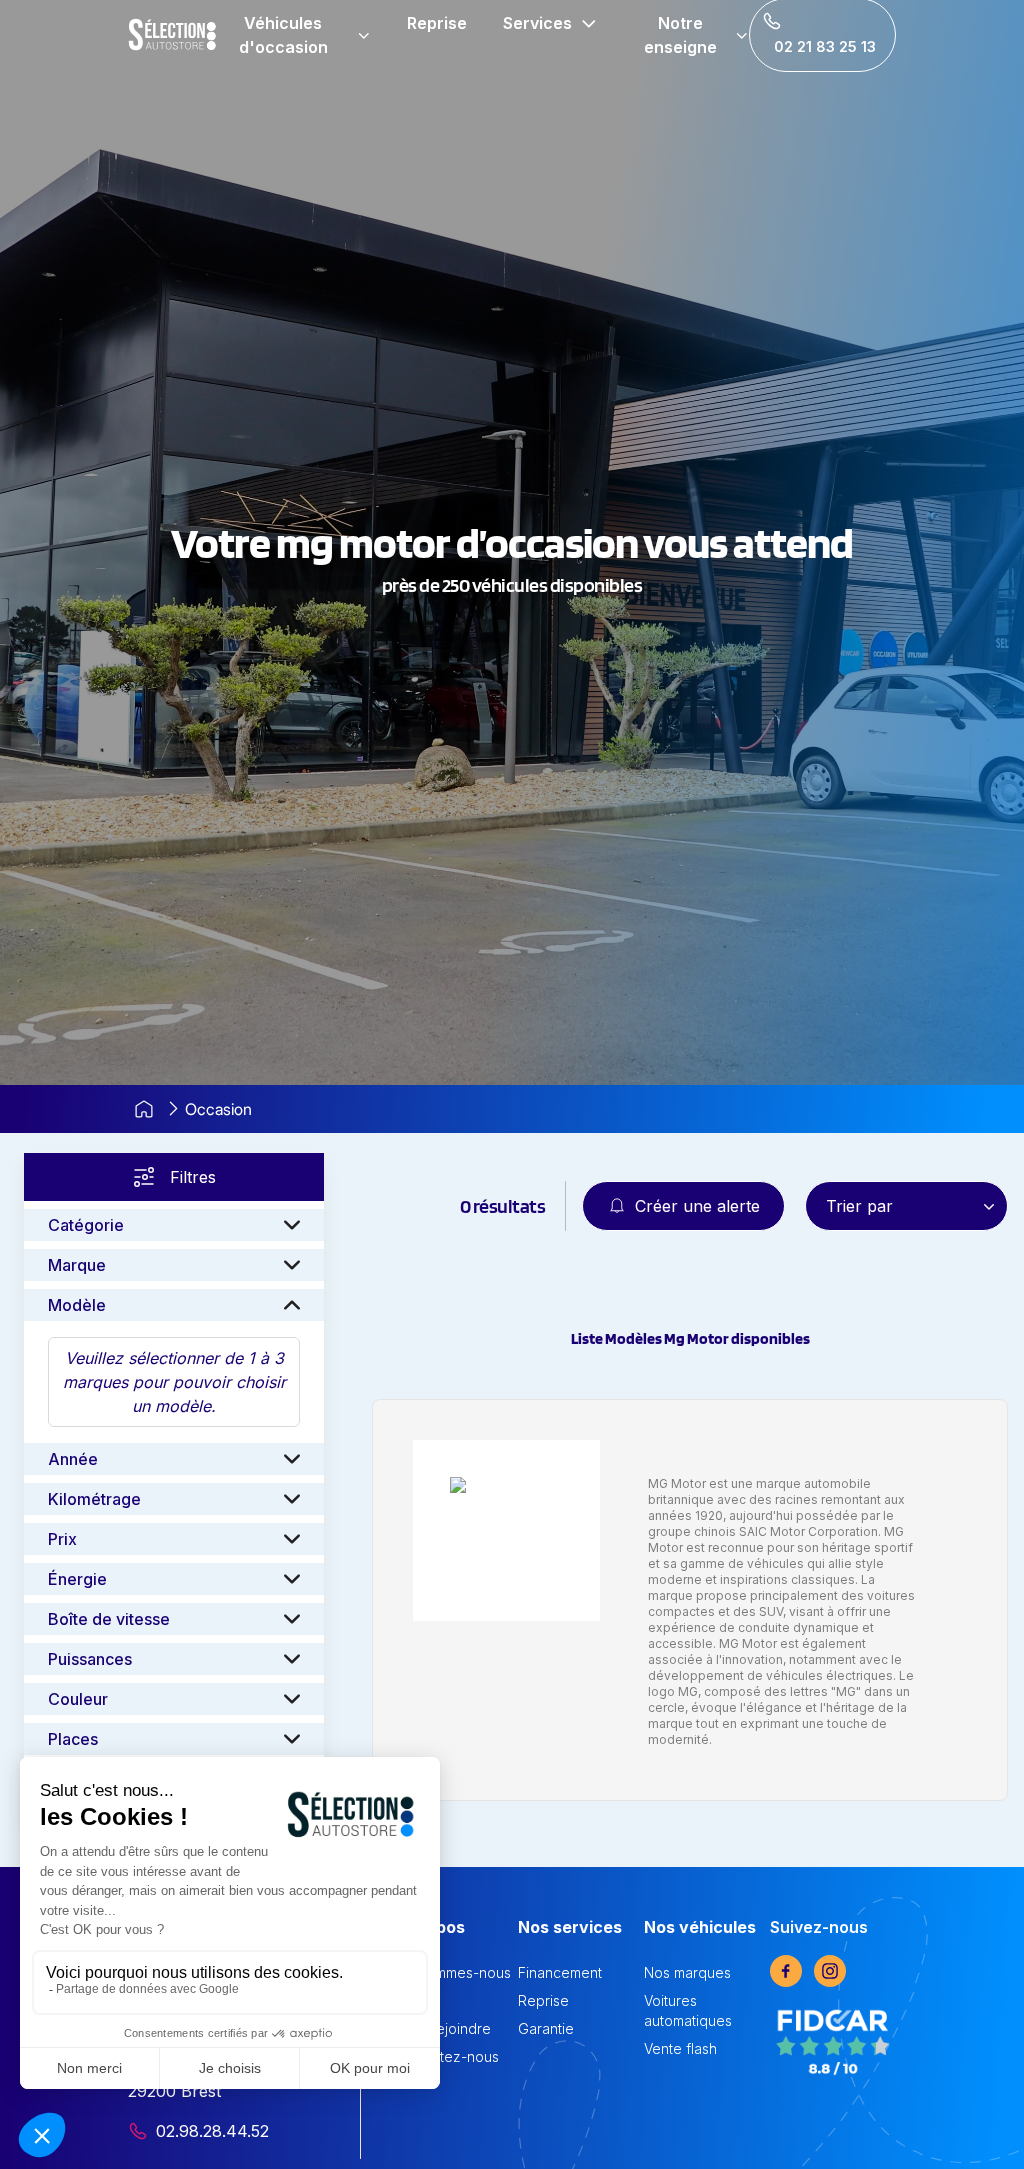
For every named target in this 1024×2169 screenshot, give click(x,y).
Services (537, 23)
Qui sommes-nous (452, 1972)
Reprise (437, 23)
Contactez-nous (446, 2056)
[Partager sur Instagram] (830, 1971)
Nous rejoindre (442, 2028)
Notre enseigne (680, 35)
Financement (560, 1972)
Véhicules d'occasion (283, 35)
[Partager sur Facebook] (786, 1971)
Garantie (546, 2028)
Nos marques (687, 1972)
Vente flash (680, 2048)
